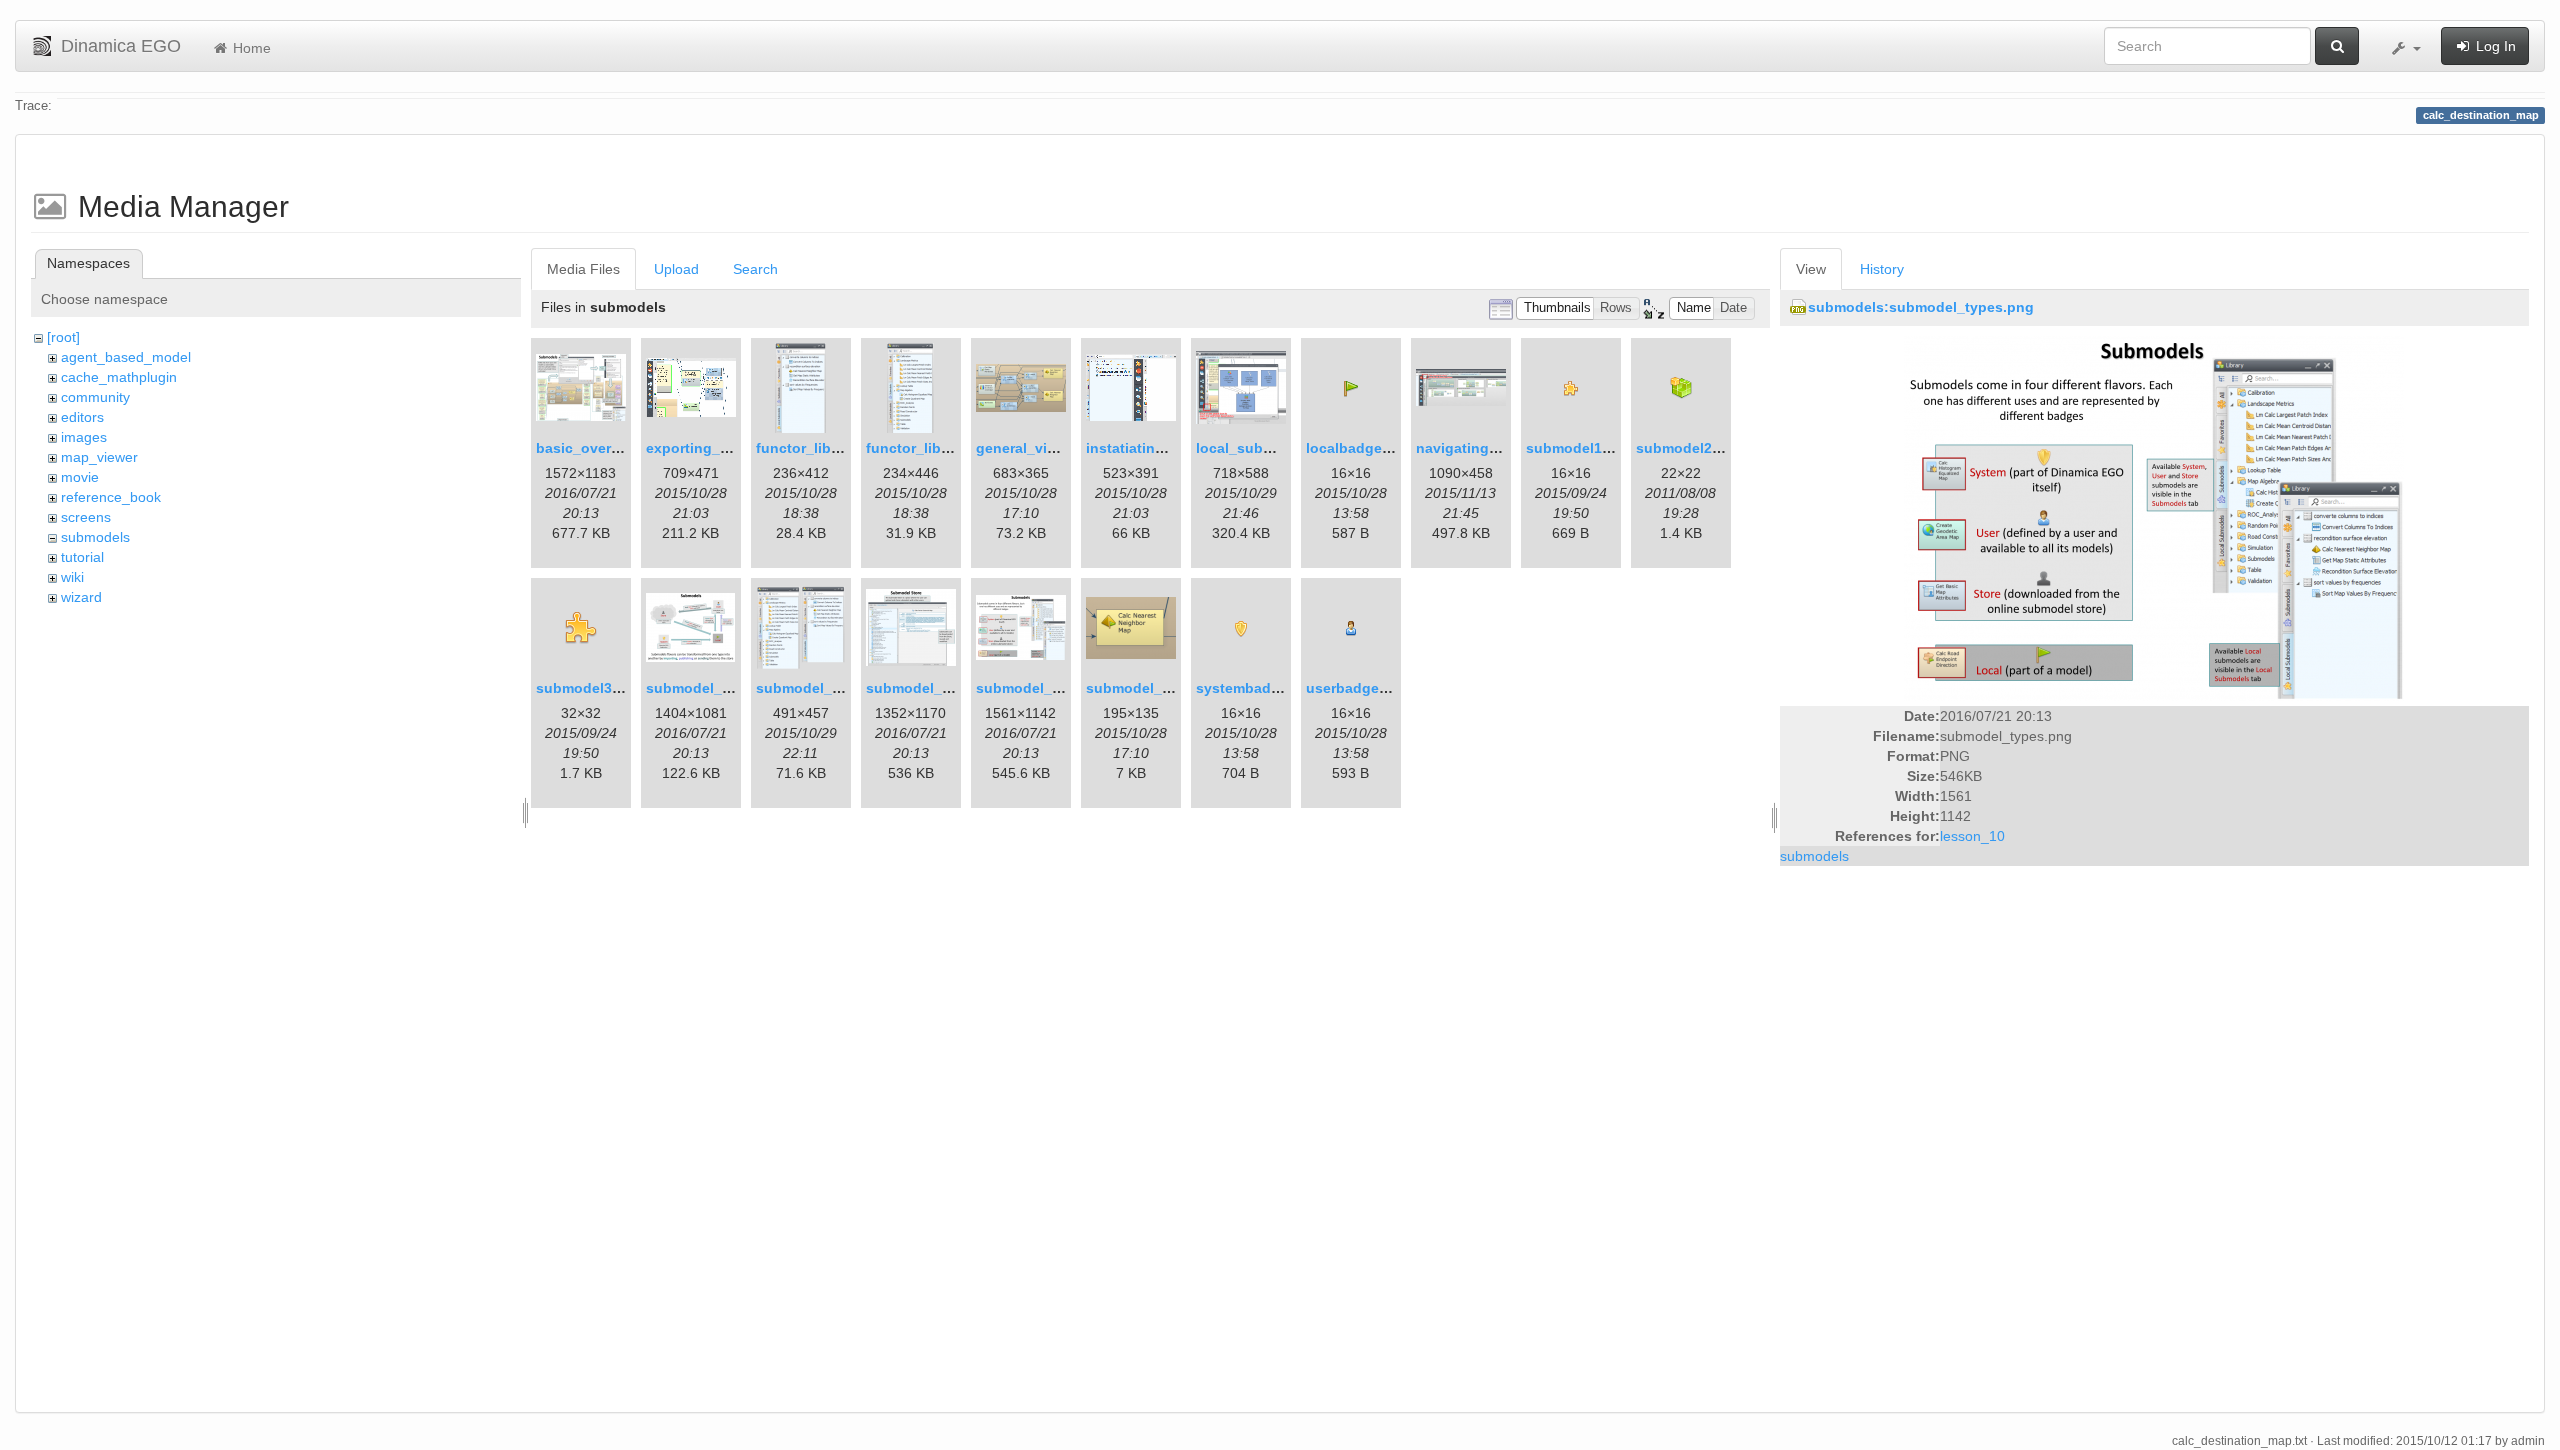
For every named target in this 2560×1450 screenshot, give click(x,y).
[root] (63, 337)
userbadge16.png (1366, 688)
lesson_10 (1972, 836)
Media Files (583, 269)
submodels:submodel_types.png (1921, 307)
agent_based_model (126, 357)
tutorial (82, 557)
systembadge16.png (1265, 688)
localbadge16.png (1367, 448)
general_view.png (1036, 448)
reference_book (111, 497)
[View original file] (2154, 518)
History (1882, 269)
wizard (81, 597)
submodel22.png (1693, 448)
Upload (676, 269)
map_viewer (99, 457)
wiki (72, 577)
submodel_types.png (1048, 688)
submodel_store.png (937, 688)
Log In (2494, 46)
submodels (95, 537)
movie (80, 477)
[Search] (2337, 46)
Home (250, 48)
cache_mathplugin (119, 377)
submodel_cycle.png (717, 688)
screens (86, 517)
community (95, 397)
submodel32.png (593, 688)
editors (82, 417)
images (84, 437)
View (1811, 269)
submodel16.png (1583, 448)
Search (755, 269)
